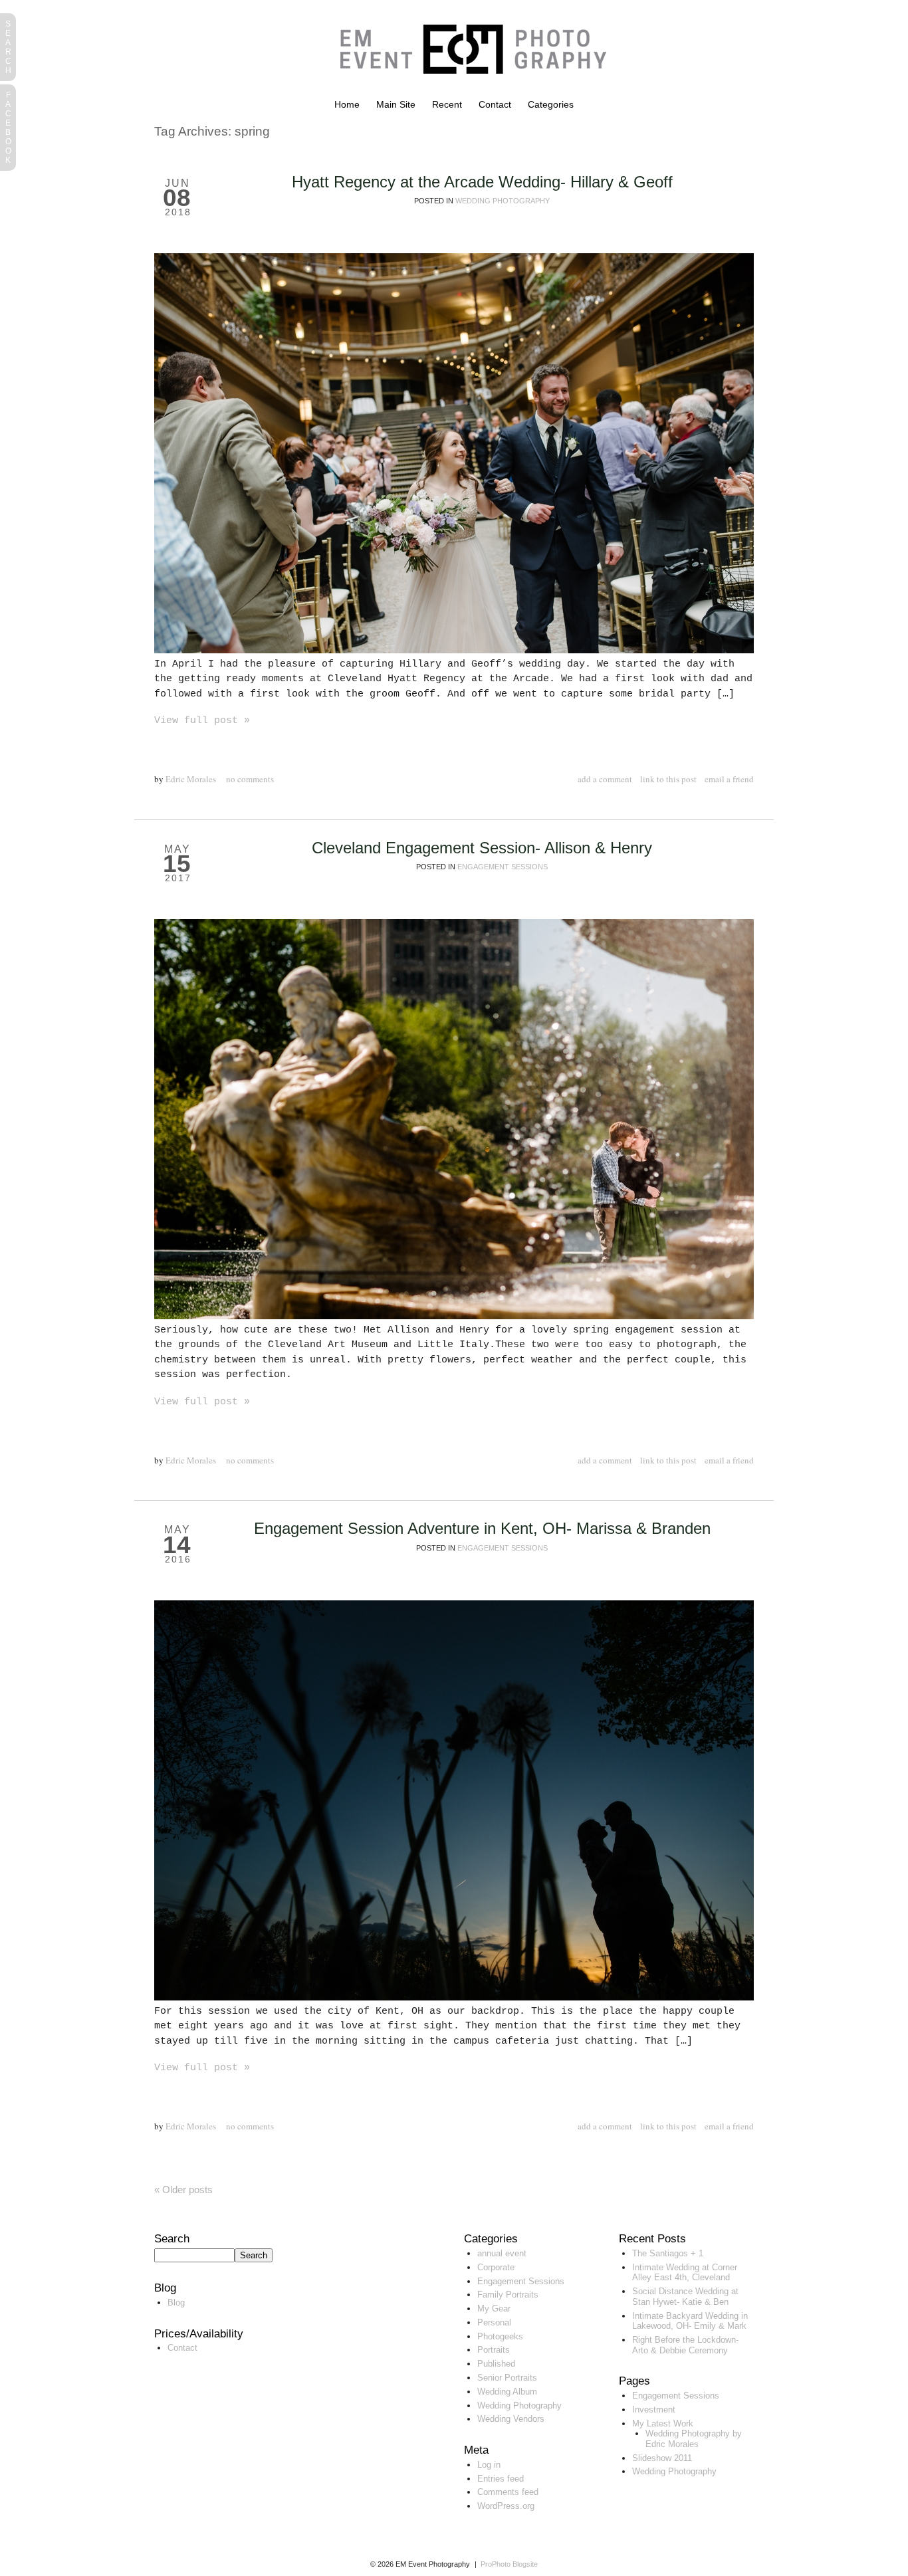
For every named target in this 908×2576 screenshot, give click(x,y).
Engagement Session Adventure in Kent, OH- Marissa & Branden (482, 1528)
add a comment (605, 779)
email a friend (729, 779)
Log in (489, 2465)
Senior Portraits (507, 2378)
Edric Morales (191, 779)
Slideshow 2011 (662, 2458)
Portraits (494, 2350)
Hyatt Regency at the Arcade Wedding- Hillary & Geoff (482, 182)
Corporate (496, 2267)
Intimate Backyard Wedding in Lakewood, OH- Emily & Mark (690, 2321)
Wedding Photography (503, 201)
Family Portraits (508, 2295)
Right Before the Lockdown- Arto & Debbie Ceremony (685, 2345)
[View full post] (454, 453)
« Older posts (183, 2190)
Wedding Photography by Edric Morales (694, 2439)
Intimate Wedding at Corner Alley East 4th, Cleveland (685, 2273)
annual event (502, 2253)
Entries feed (501, 2479)
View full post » (202, 721)
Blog (176, 2303)
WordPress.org (506, 2506)
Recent (447, 104)
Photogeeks (500, 2336)
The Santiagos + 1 (668, 2253)
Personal (494, 2322)
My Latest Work (663, 2423)
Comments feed (508, 2492)
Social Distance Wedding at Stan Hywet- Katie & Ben (685, 2297)
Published (496, 2364)
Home (347, 104)
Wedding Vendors (511, 2419)
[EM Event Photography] (467, 96)
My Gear (494, 2308)
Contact (495, 104)
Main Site (396, 104)
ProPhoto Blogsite (509, 2564)
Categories (551, 104)
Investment (654, 2410)
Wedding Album (507, 2392)
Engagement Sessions (503, 867)
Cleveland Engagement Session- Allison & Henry (482, 848)
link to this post (668, 779)
